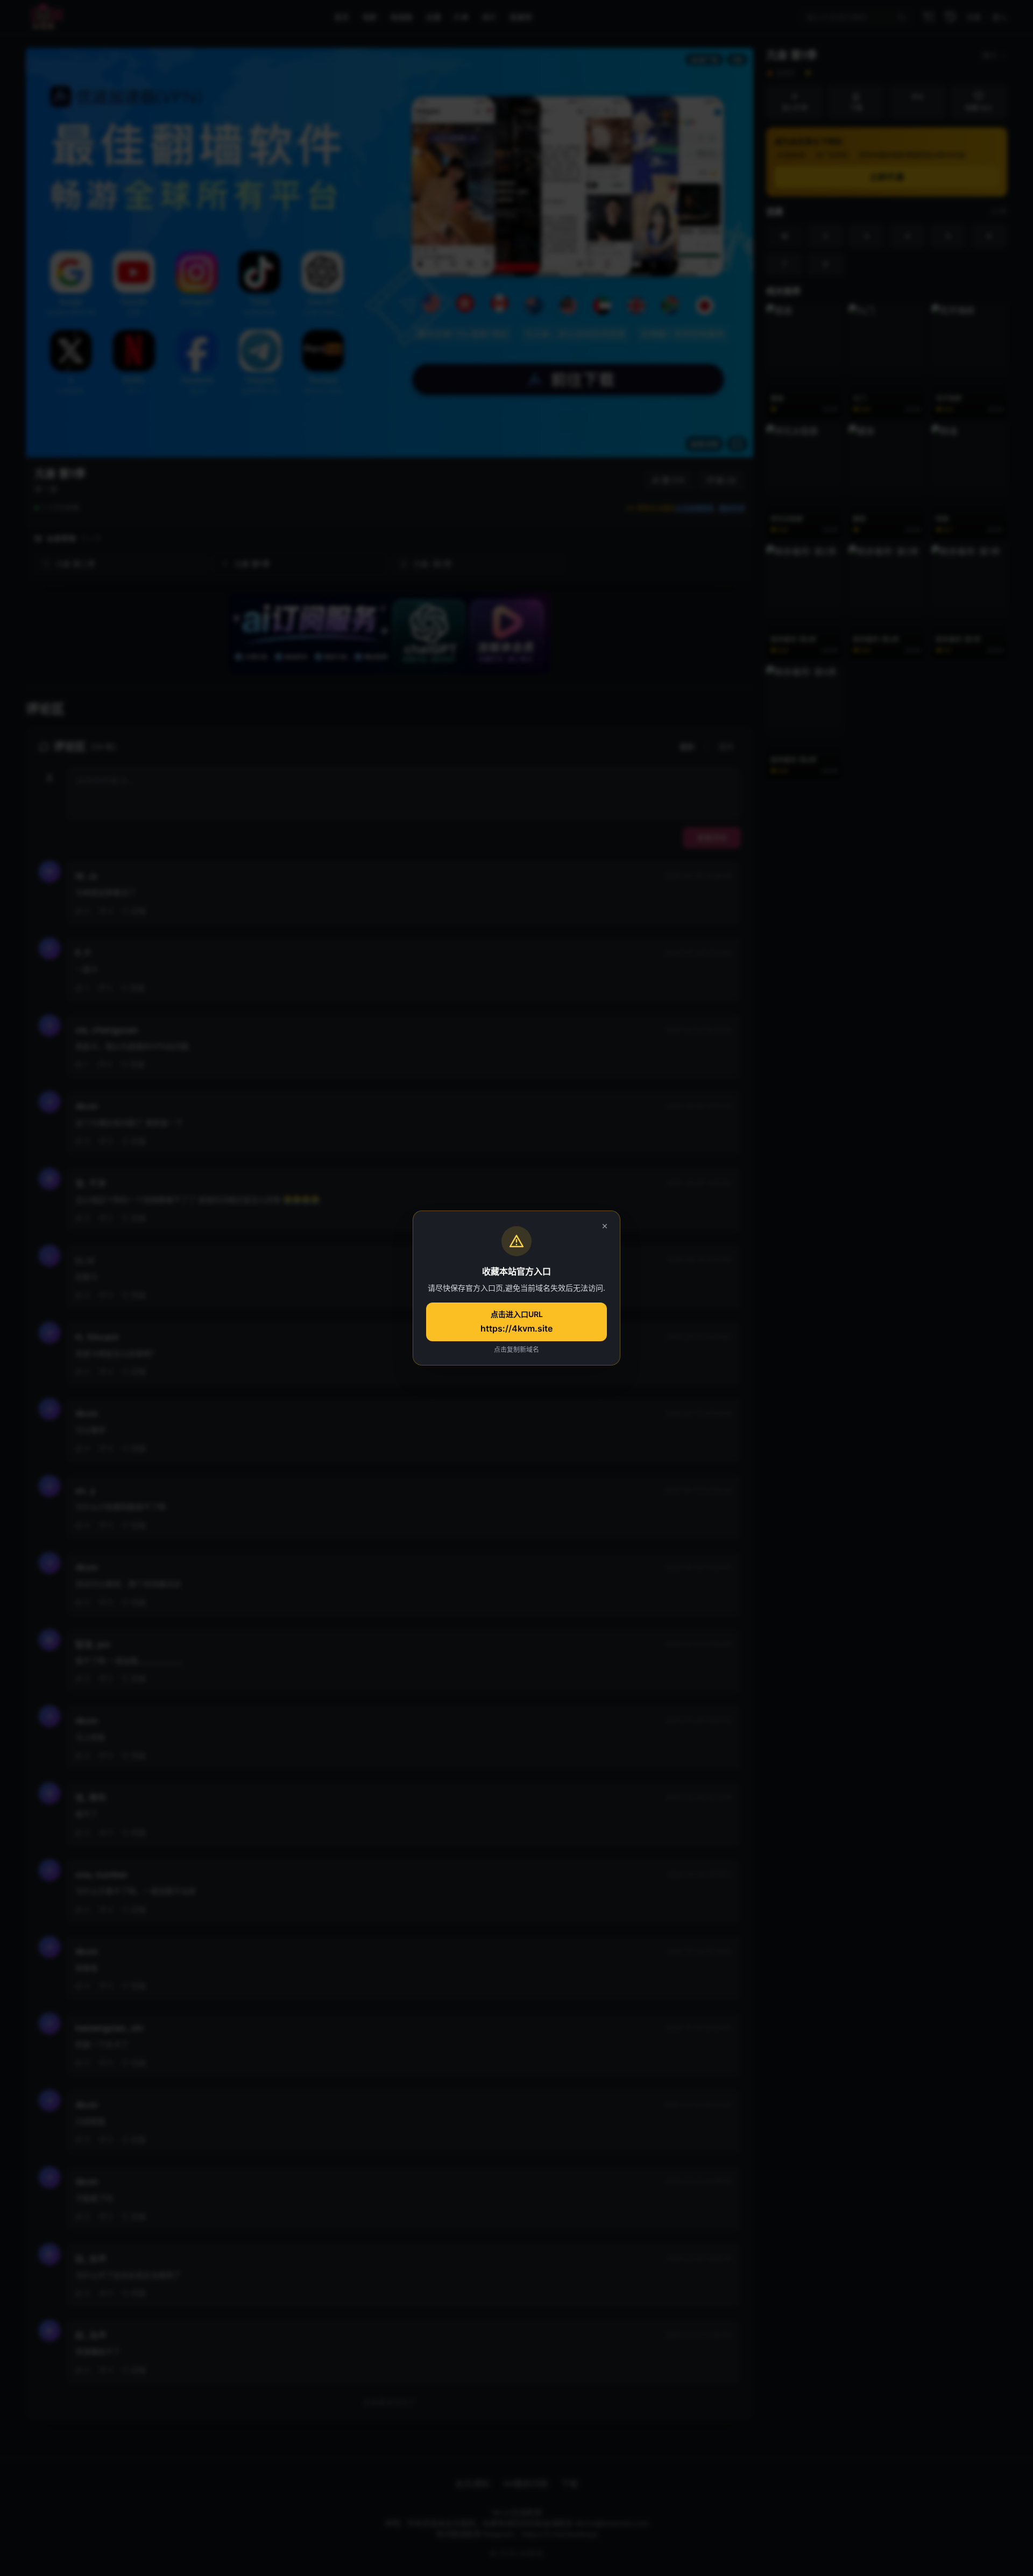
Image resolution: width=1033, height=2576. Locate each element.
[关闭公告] (605, 1226)
